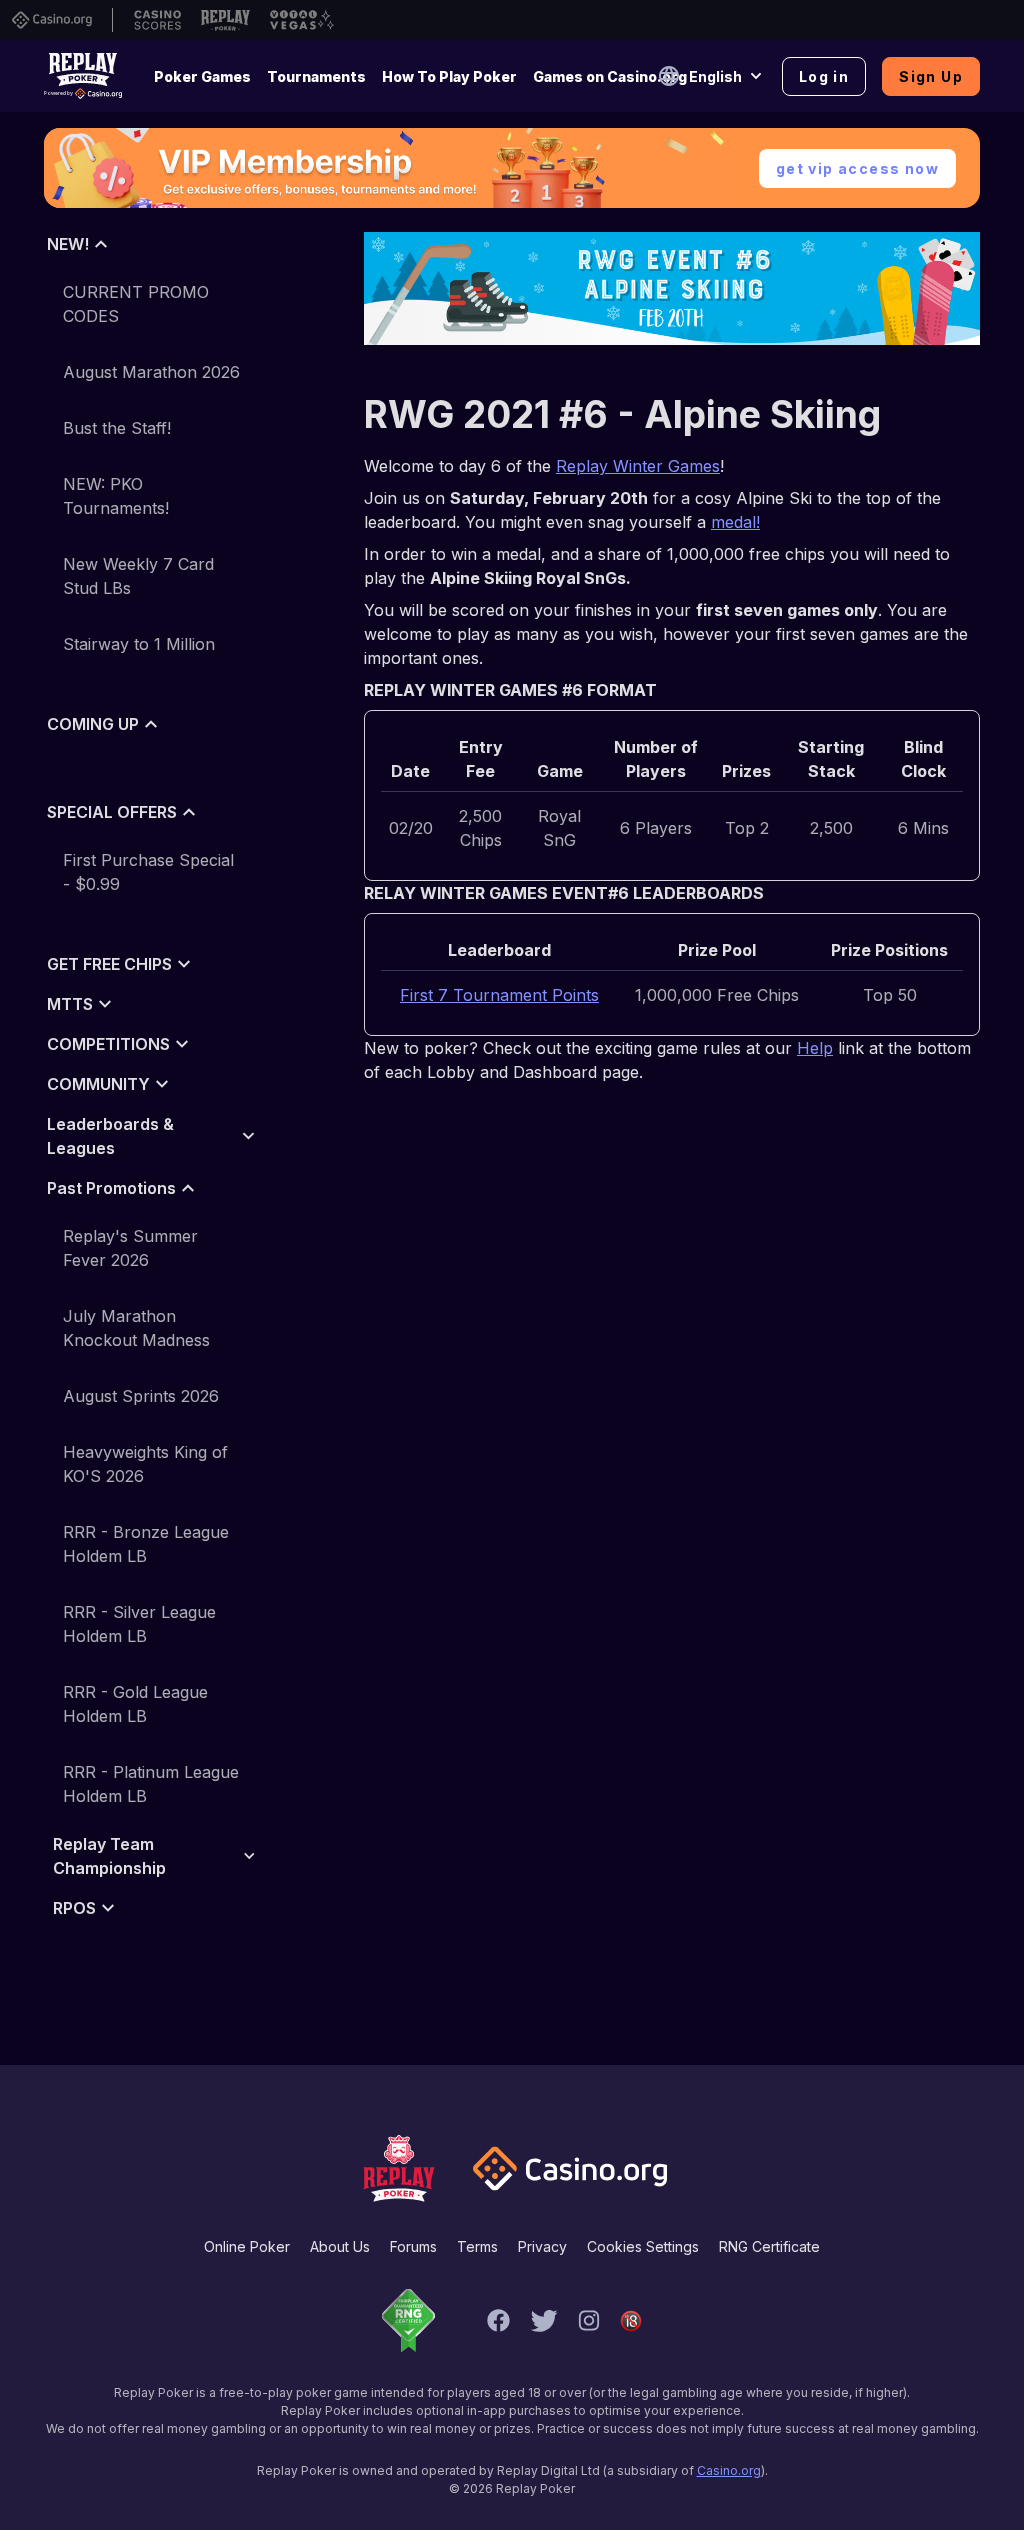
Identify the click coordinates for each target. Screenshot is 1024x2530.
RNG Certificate (769, 2246)
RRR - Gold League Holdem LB (135, 1704)
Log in (824, 76)
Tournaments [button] (316, 76)
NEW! (68, 244)
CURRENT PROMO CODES (136, 304)
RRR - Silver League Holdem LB (139, 1624)
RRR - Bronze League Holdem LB (146, 1544)
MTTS (70, 1004)
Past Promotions (111, 1188)
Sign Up (931, 76)
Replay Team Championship (109, 1856)
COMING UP (93, 724)
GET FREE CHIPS (109, 964)
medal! (735, 522)
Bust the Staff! (117, 428)
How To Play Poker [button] (449, 76)
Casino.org (729, 2470)
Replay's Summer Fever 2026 (130, 1248)
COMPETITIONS (108, 1044)
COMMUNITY (98, 1084)
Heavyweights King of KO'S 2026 (145, 1464)
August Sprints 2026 (141, 1396)
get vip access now (857, 168)
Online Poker (247, 2246)
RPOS (74, 1908)
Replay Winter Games (638, 466)
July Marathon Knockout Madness (136, 1328)
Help (815, 1048)
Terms (477, 2246)
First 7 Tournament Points (499, 995)
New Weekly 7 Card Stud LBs (138, 576)
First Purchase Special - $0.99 (148, 872)
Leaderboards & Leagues (110, 1136)
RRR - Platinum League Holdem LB (151, 1784)
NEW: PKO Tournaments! (116, 496)
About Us (340, 2246)
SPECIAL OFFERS (112, 812)
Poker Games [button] (202, 76)
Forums (413, 2246)
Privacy (542, 2246)
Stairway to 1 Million (139, 644)
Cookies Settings (643, 2246)
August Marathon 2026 (151, 372)
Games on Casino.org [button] (610, 76)
